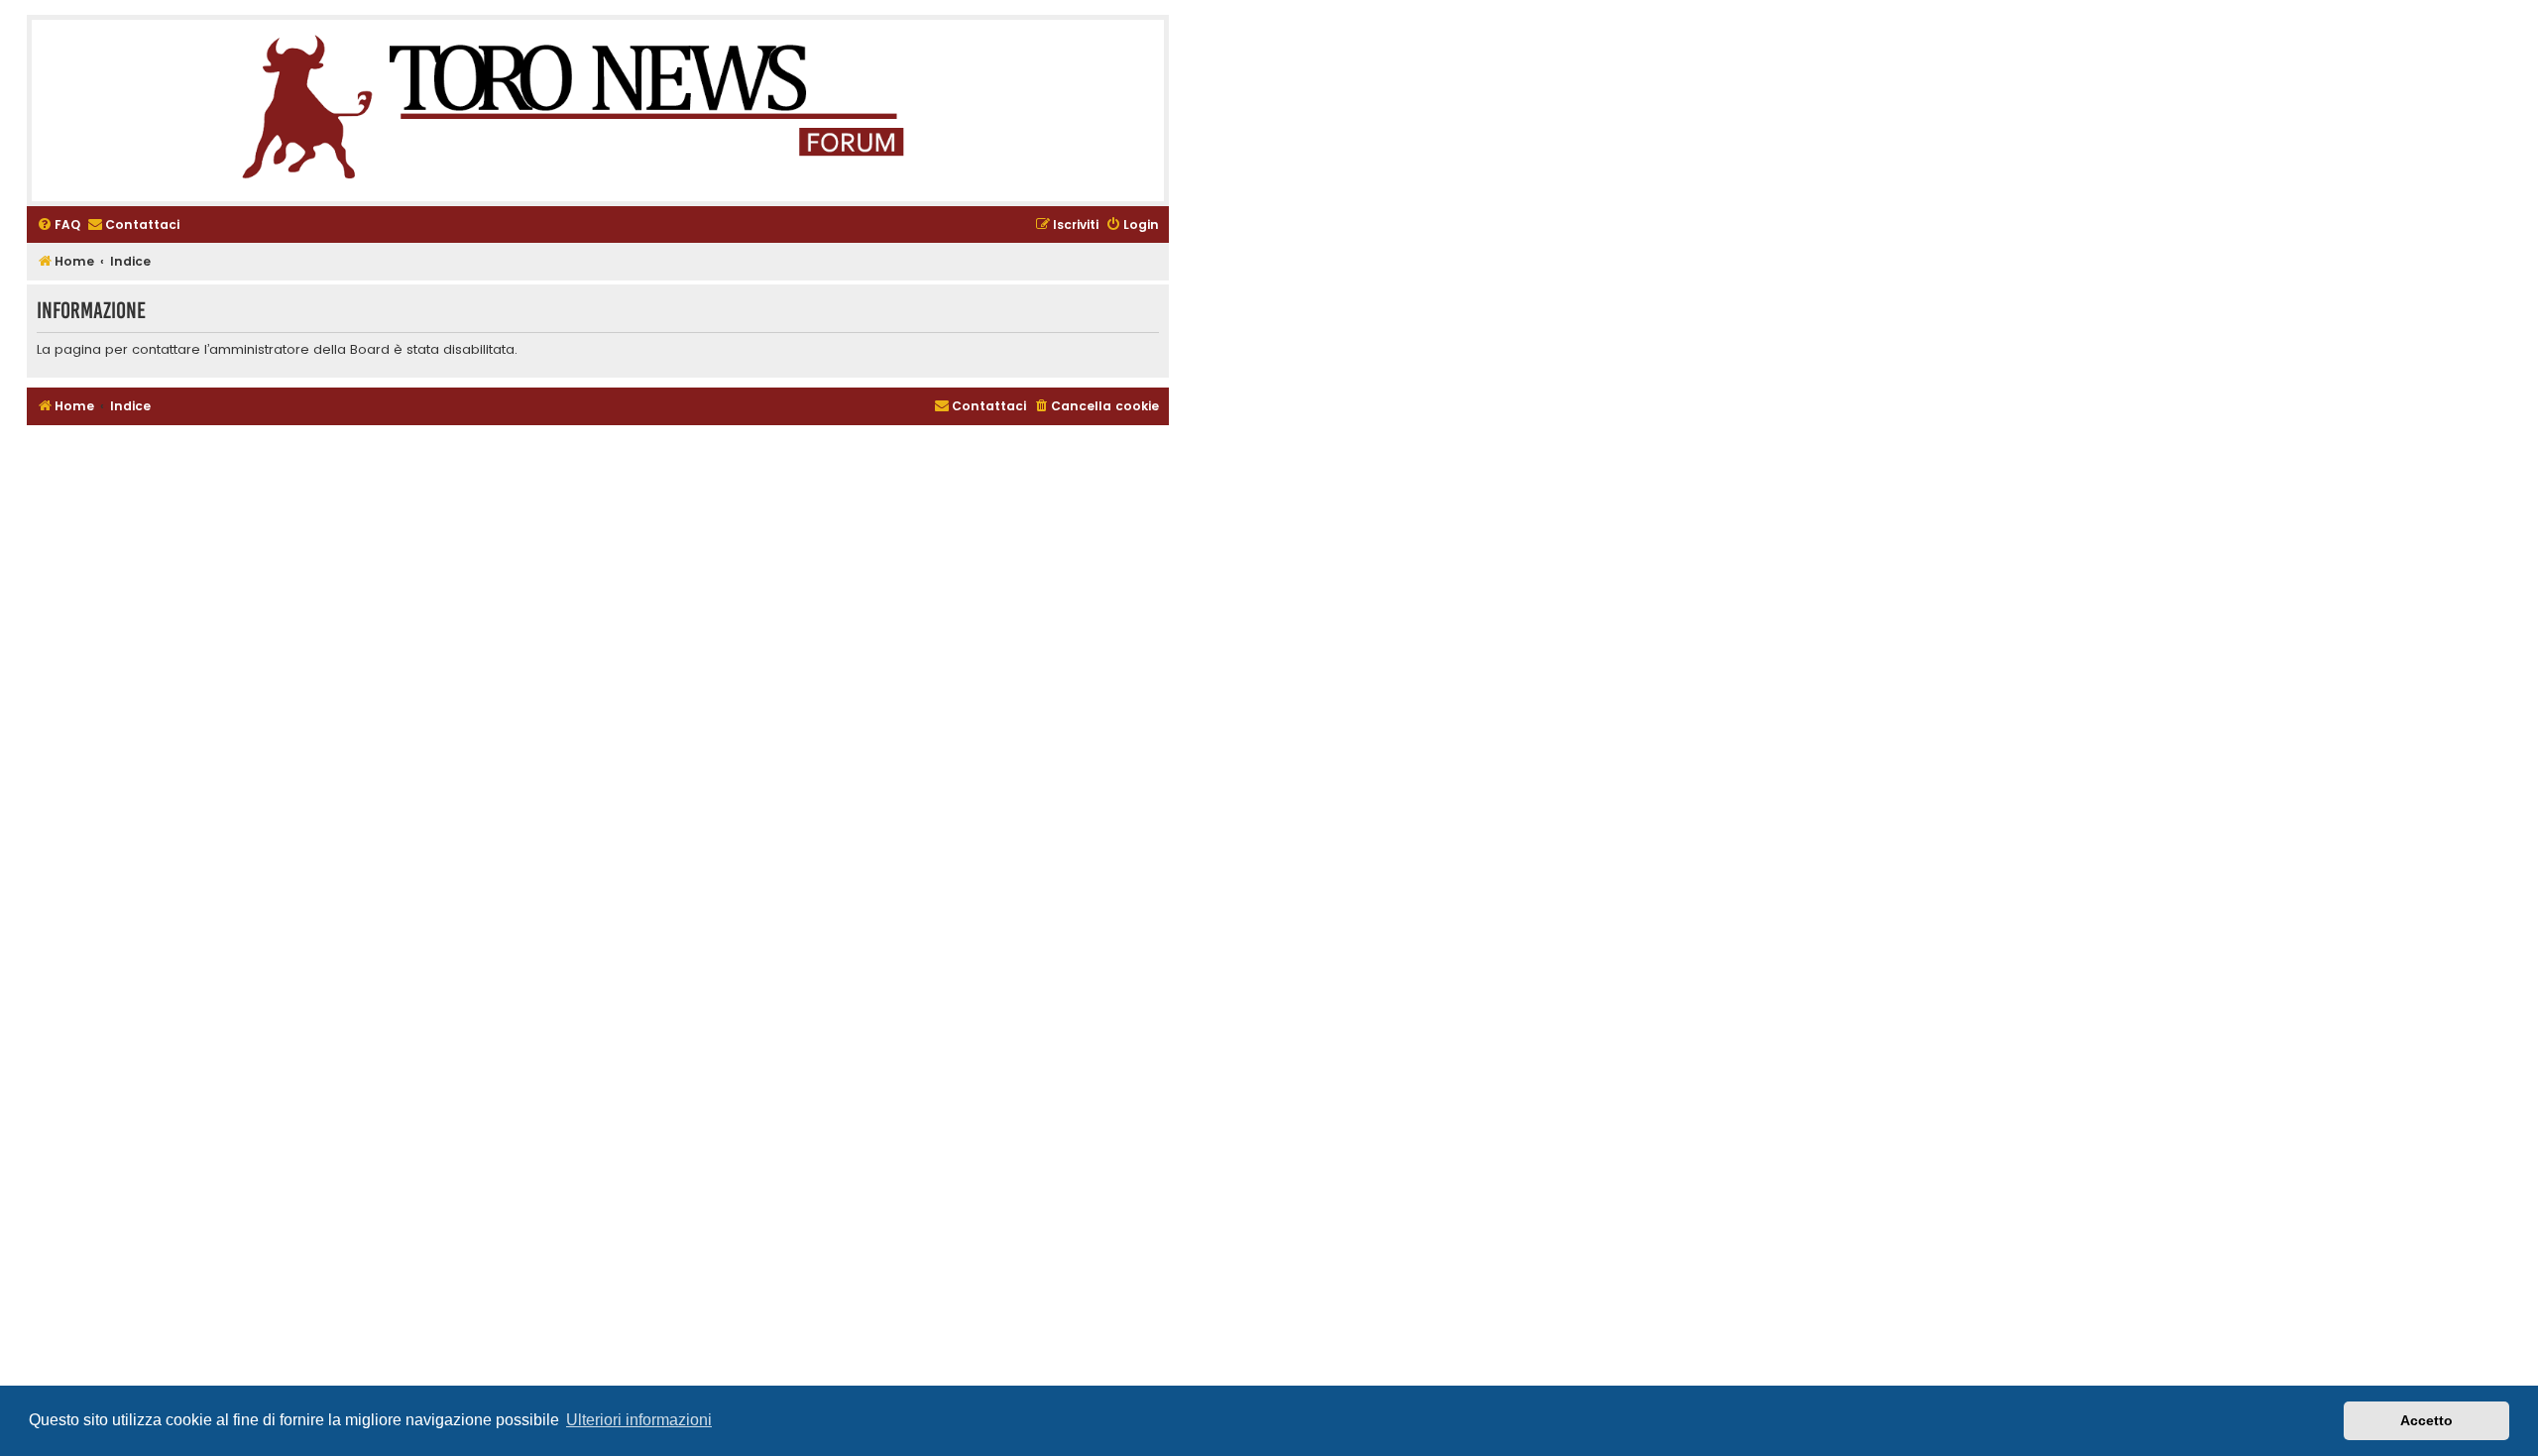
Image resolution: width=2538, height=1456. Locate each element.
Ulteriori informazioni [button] (639, 1420)
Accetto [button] (2426, 1420)
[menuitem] (58, 225)
